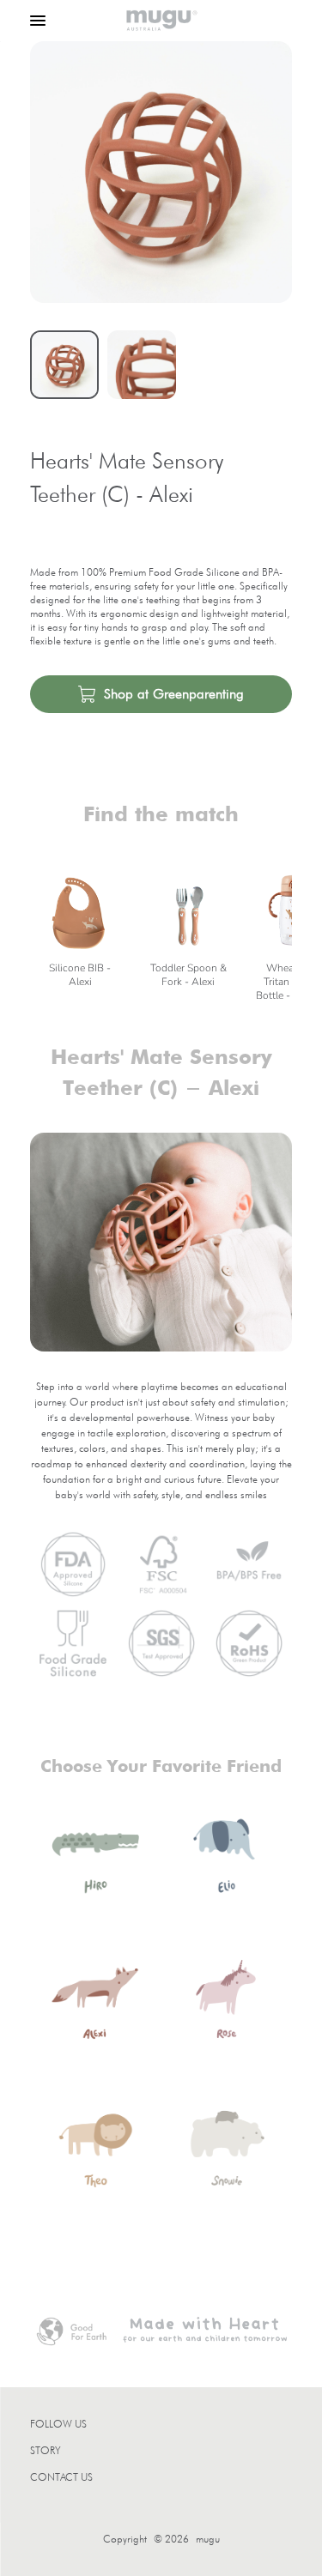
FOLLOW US (58, 2424)
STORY (46, 2450)
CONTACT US (61, 2477)
